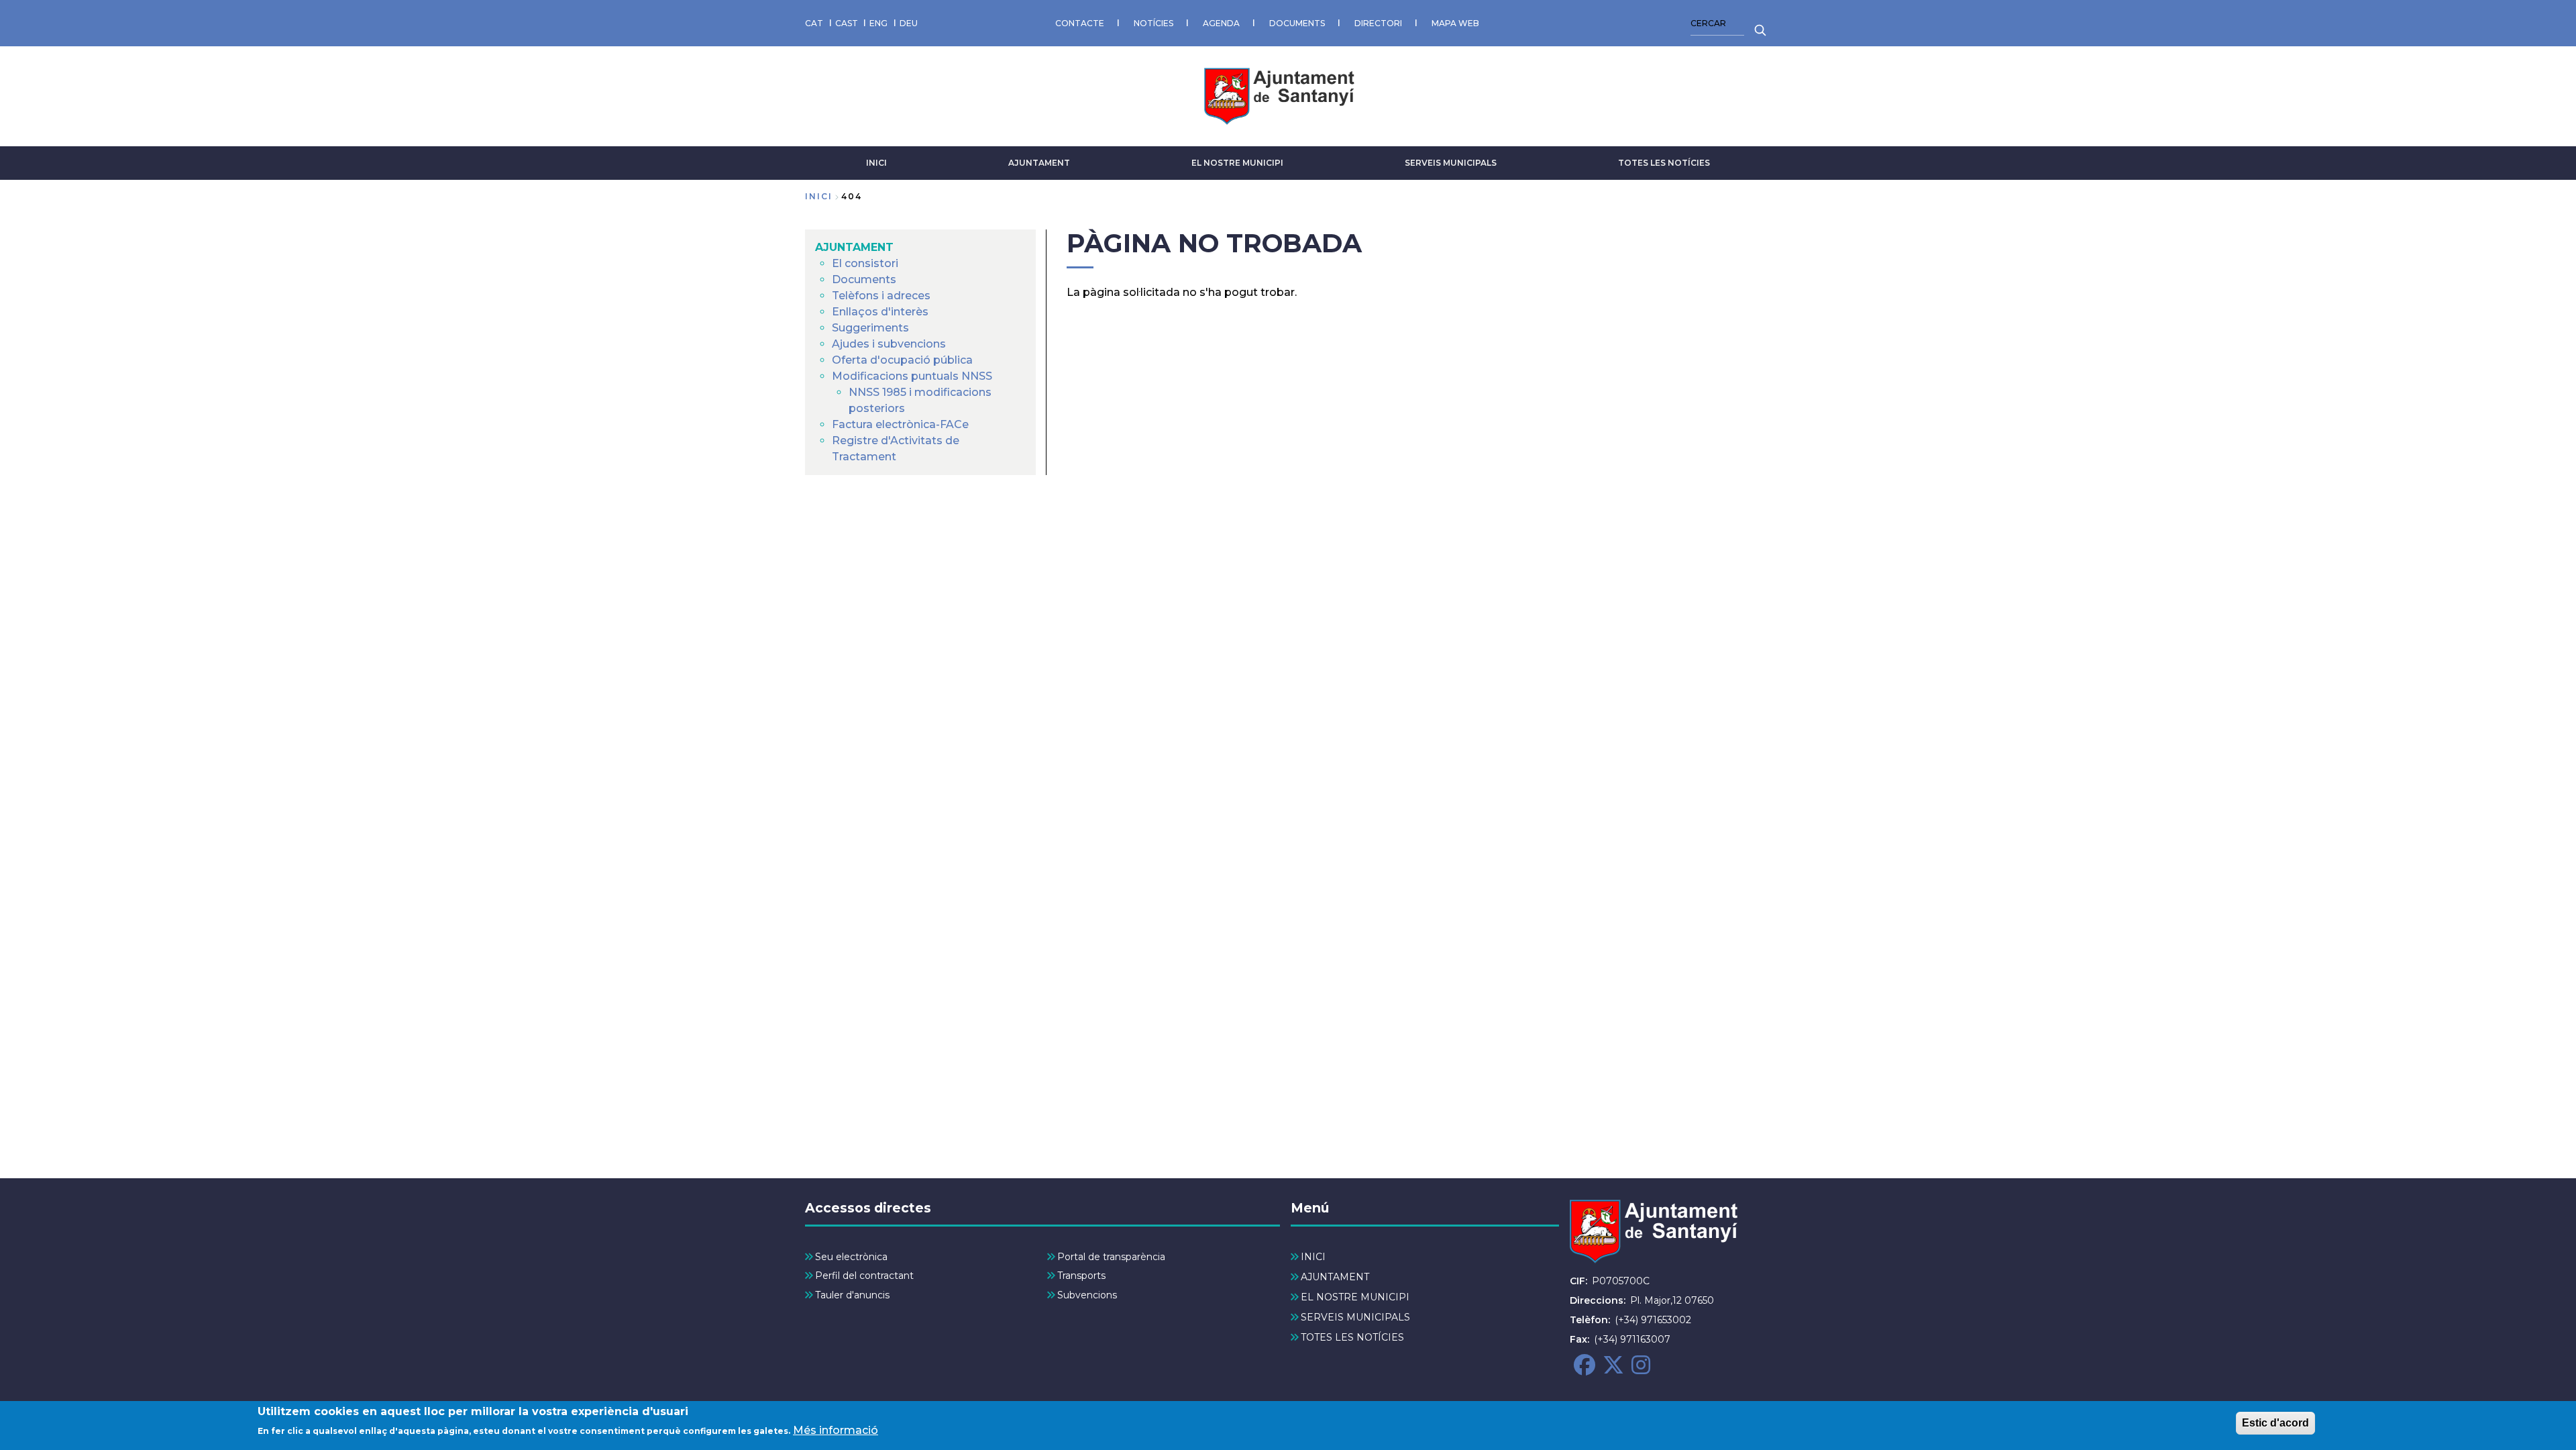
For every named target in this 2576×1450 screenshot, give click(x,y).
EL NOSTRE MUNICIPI (1237, 163)
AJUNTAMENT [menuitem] (854, 247)
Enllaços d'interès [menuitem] (880, 312)
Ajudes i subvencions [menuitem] (889, 344)
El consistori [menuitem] (865, 263)
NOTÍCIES (1153, 23)
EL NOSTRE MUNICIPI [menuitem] (1355, 1297)
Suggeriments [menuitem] (870, 328)
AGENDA (1221, 23)
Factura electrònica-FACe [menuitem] (900, 424)
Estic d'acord (2275, 1423)
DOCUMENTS (1297, 23)
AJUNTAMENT (1039, 163)
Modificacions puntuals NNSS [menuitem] (912, 376)
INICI (876, 163)
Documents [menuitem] (864, 279)
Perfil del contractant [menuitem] (864, 1276)
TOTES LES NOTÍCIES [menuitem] (1352, 1337)
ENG (878, 23)
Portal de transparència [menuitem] (1111, 1257)
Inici (819, 196)
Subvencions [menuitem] (1087, 1295)
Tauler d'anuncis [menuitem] (852, 1295)
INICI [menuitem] (1313, 1257)
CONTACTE (1080, 23)
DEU (909, 23)
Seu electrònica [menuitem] (851, 1257)
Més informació (836, 1430)
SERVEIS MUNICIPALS (1451, 163)
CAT (814, 23)
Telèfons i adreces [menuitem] (881, 296)
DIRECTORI (1378, 23)
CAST (847, 23)
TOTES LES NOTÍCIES (1664, 163)
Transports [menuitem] (1081, 1276)
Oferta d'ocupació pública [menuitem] (902, 360)
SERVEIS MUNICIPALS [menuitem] (1355, 1317)
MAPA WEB (1455, 23)
